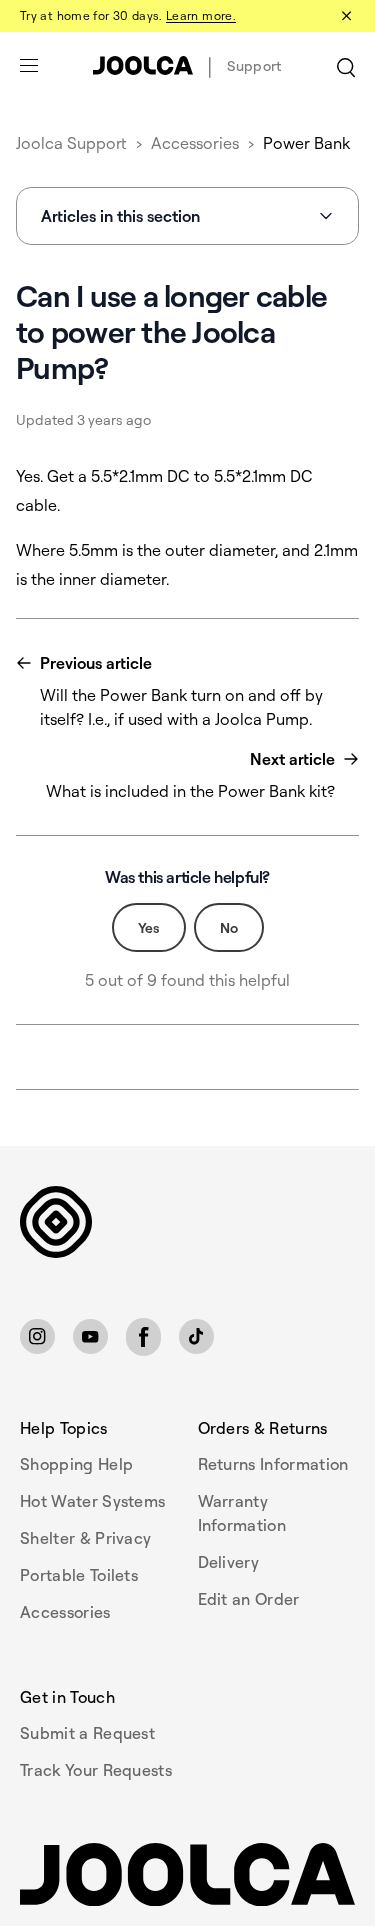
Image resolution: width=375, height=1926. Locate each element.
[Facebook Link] (143, 1337)
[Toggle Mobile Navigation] (29, 66)
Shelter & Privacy (85, 1538)
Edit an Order (249, 1599)
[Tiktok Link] (196, 1336)
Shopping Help (76, 1464)
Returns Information (273, 1464)
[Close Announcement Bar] (345, 16)
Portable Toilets (79, 1575)
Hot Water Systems (92, 1501)
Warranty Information (242, 1513)
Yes (149, 927)
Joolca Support (71, 143)
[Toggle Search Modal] (346, 66)
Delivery (229, 1562)
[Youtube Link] (90, 1336)
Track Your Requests (96, 1770)
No (229, 927)
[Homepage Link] (187, 1875)
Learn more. (201, 15)
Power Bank (306, 143)
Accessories (195, 143)
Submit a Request (87, 1733)
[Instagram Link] (37, 1336)
